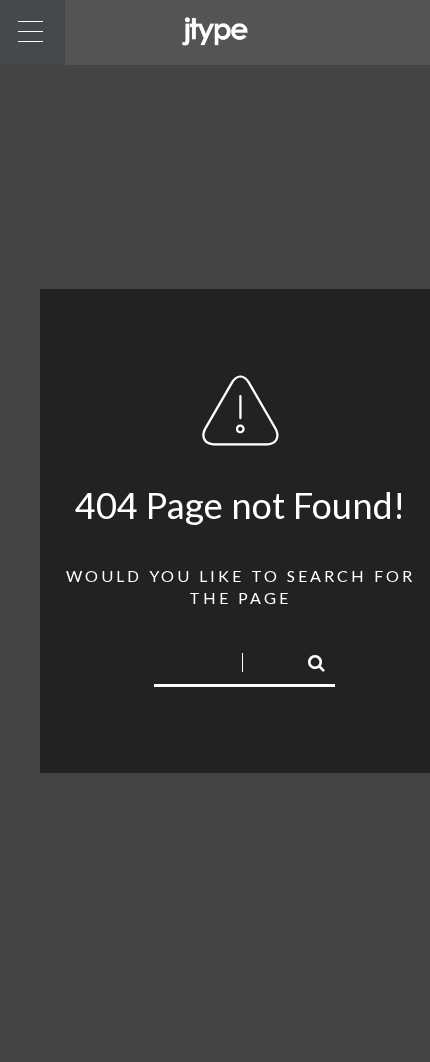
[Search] (308, 660)
